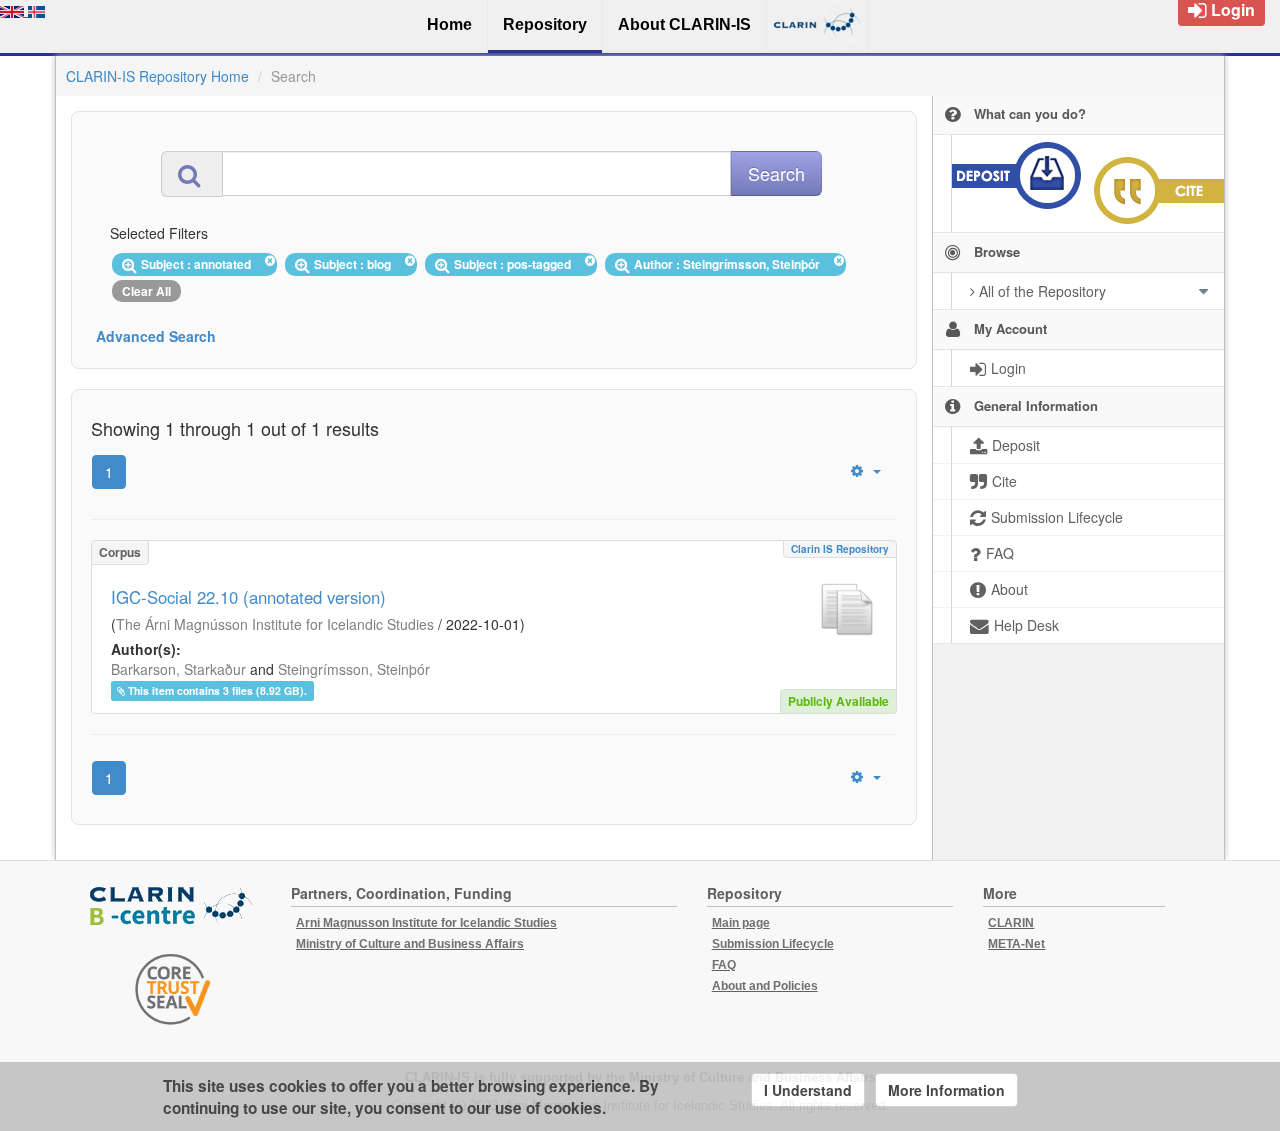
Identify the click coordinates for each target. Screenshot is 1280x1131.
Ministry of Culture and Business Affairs (410, 944)
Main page (741, 923)
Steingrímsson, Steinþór (354, 669)
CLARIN (1011, 923)
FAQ (724, 965)
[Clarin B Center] (173, 907)
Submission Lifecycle (773, 944)
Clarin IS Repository (840, 549)
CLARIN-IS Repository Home (157, 76)
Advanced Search (156, 336)
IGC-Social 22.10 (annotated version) (248, 597)
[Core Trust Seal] (173, 989)
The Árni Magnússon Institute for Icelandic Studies (275, 624)
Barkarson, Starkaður (178, 669)
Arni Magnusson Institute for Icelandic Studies (426, 923)
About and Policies (765, 986)
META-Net (1016, 944)
